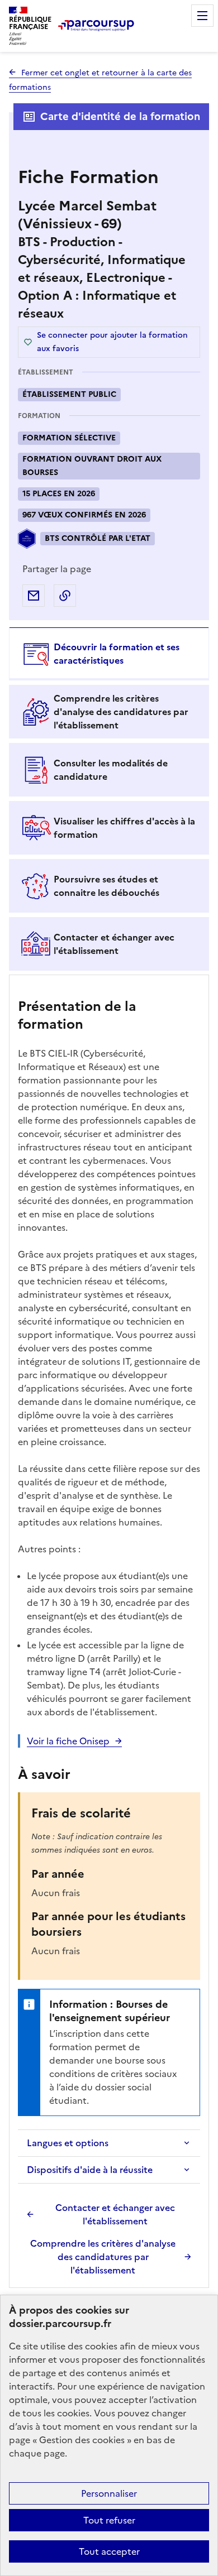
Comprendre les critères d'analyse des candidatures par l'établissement (103, 2257)
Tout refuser (109, 2520)
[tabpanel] (109, 1633)
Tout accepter (109, 2551)
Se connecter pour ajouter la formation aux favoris (112, 342)
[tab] (109, 654)
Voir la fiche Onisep (68, 1741)
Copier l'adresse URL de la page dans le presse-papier (65, 596)
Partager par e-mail (34, 596)
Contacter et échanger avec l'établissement (115, 2214)
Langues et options (68, 2143)
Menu (202, 16)
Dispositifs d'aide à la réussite (90, 2170)
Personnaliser (109, 2493)
